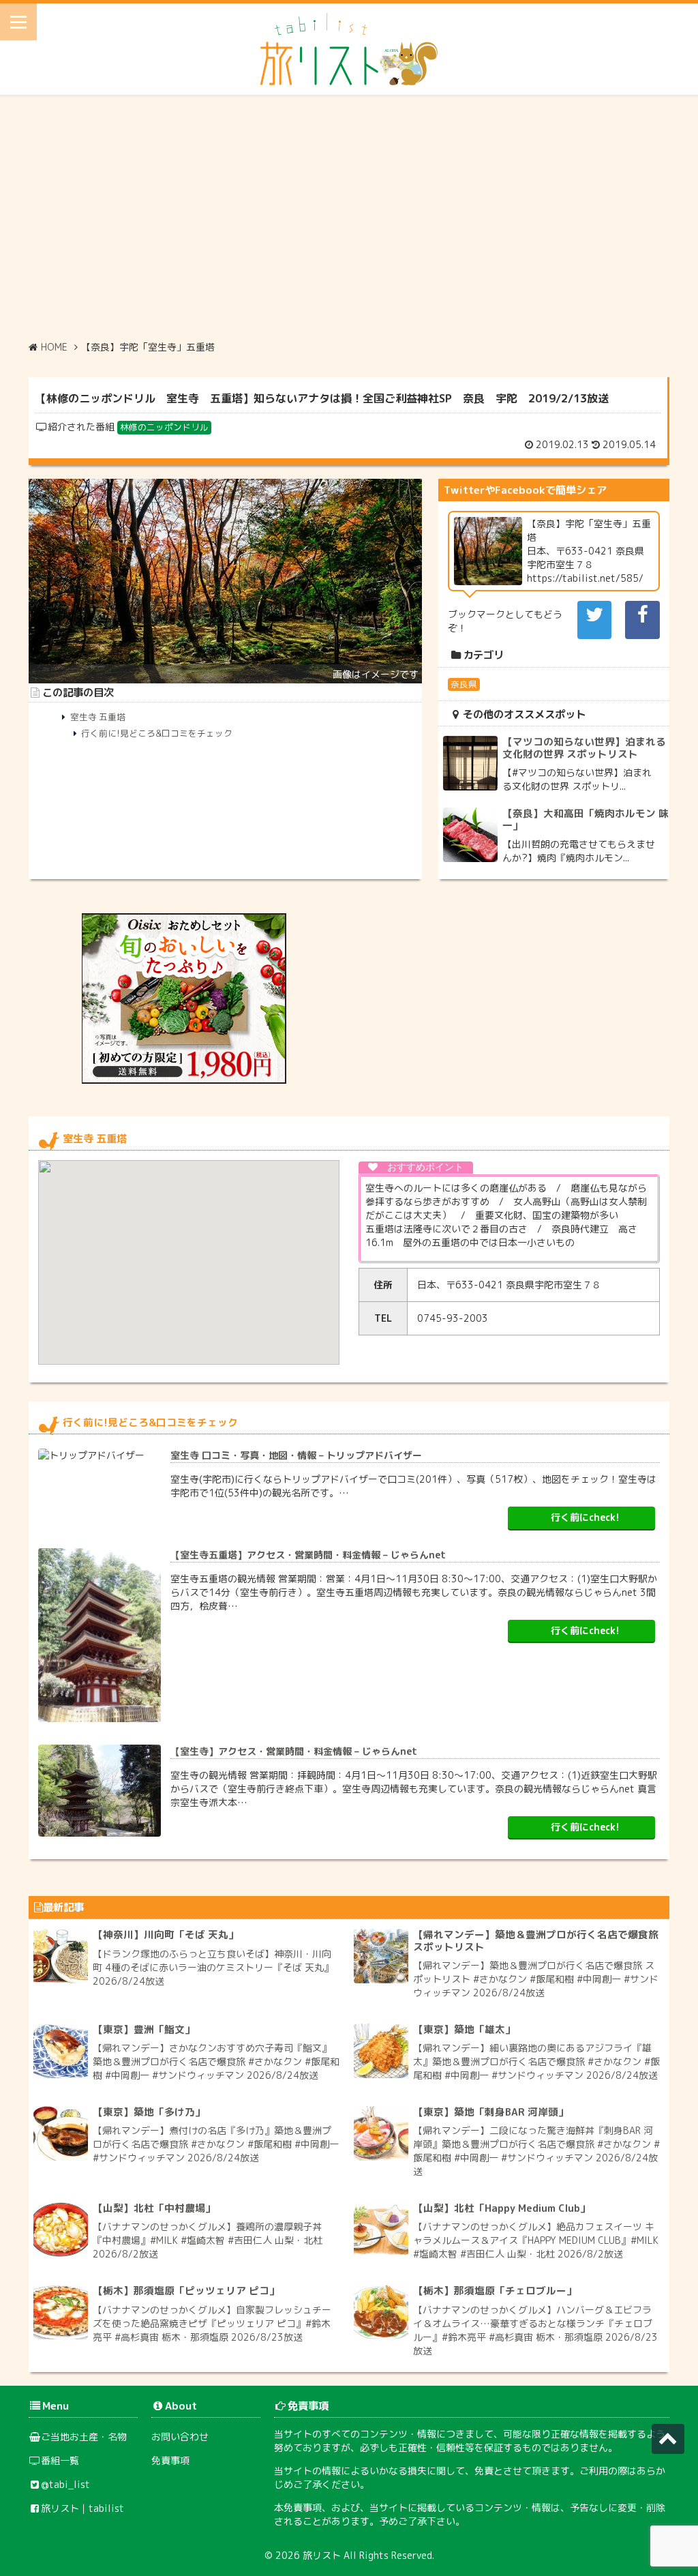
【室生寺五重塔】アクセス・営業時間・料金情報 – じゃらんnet (308, 1555)
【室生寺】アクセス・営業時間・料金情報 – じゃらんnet (294, 1751)
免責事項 (170, 2460)
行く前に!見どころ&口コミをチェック (157, 733)
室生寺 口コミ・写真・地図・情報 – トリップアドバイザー (296, 1455)
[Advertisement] (349, 218)
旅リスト (322, 2555)
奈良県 (464, 684)
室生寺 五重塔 (98, 717)
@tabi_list (65, 2484)
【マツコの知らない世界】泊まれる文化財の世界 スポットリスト (584, 748)
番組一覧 (60, 2460)
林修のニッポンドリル (164, 427)
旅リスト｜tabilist (82, 2508)
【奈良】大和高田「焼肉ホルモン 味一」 (586, 819)
